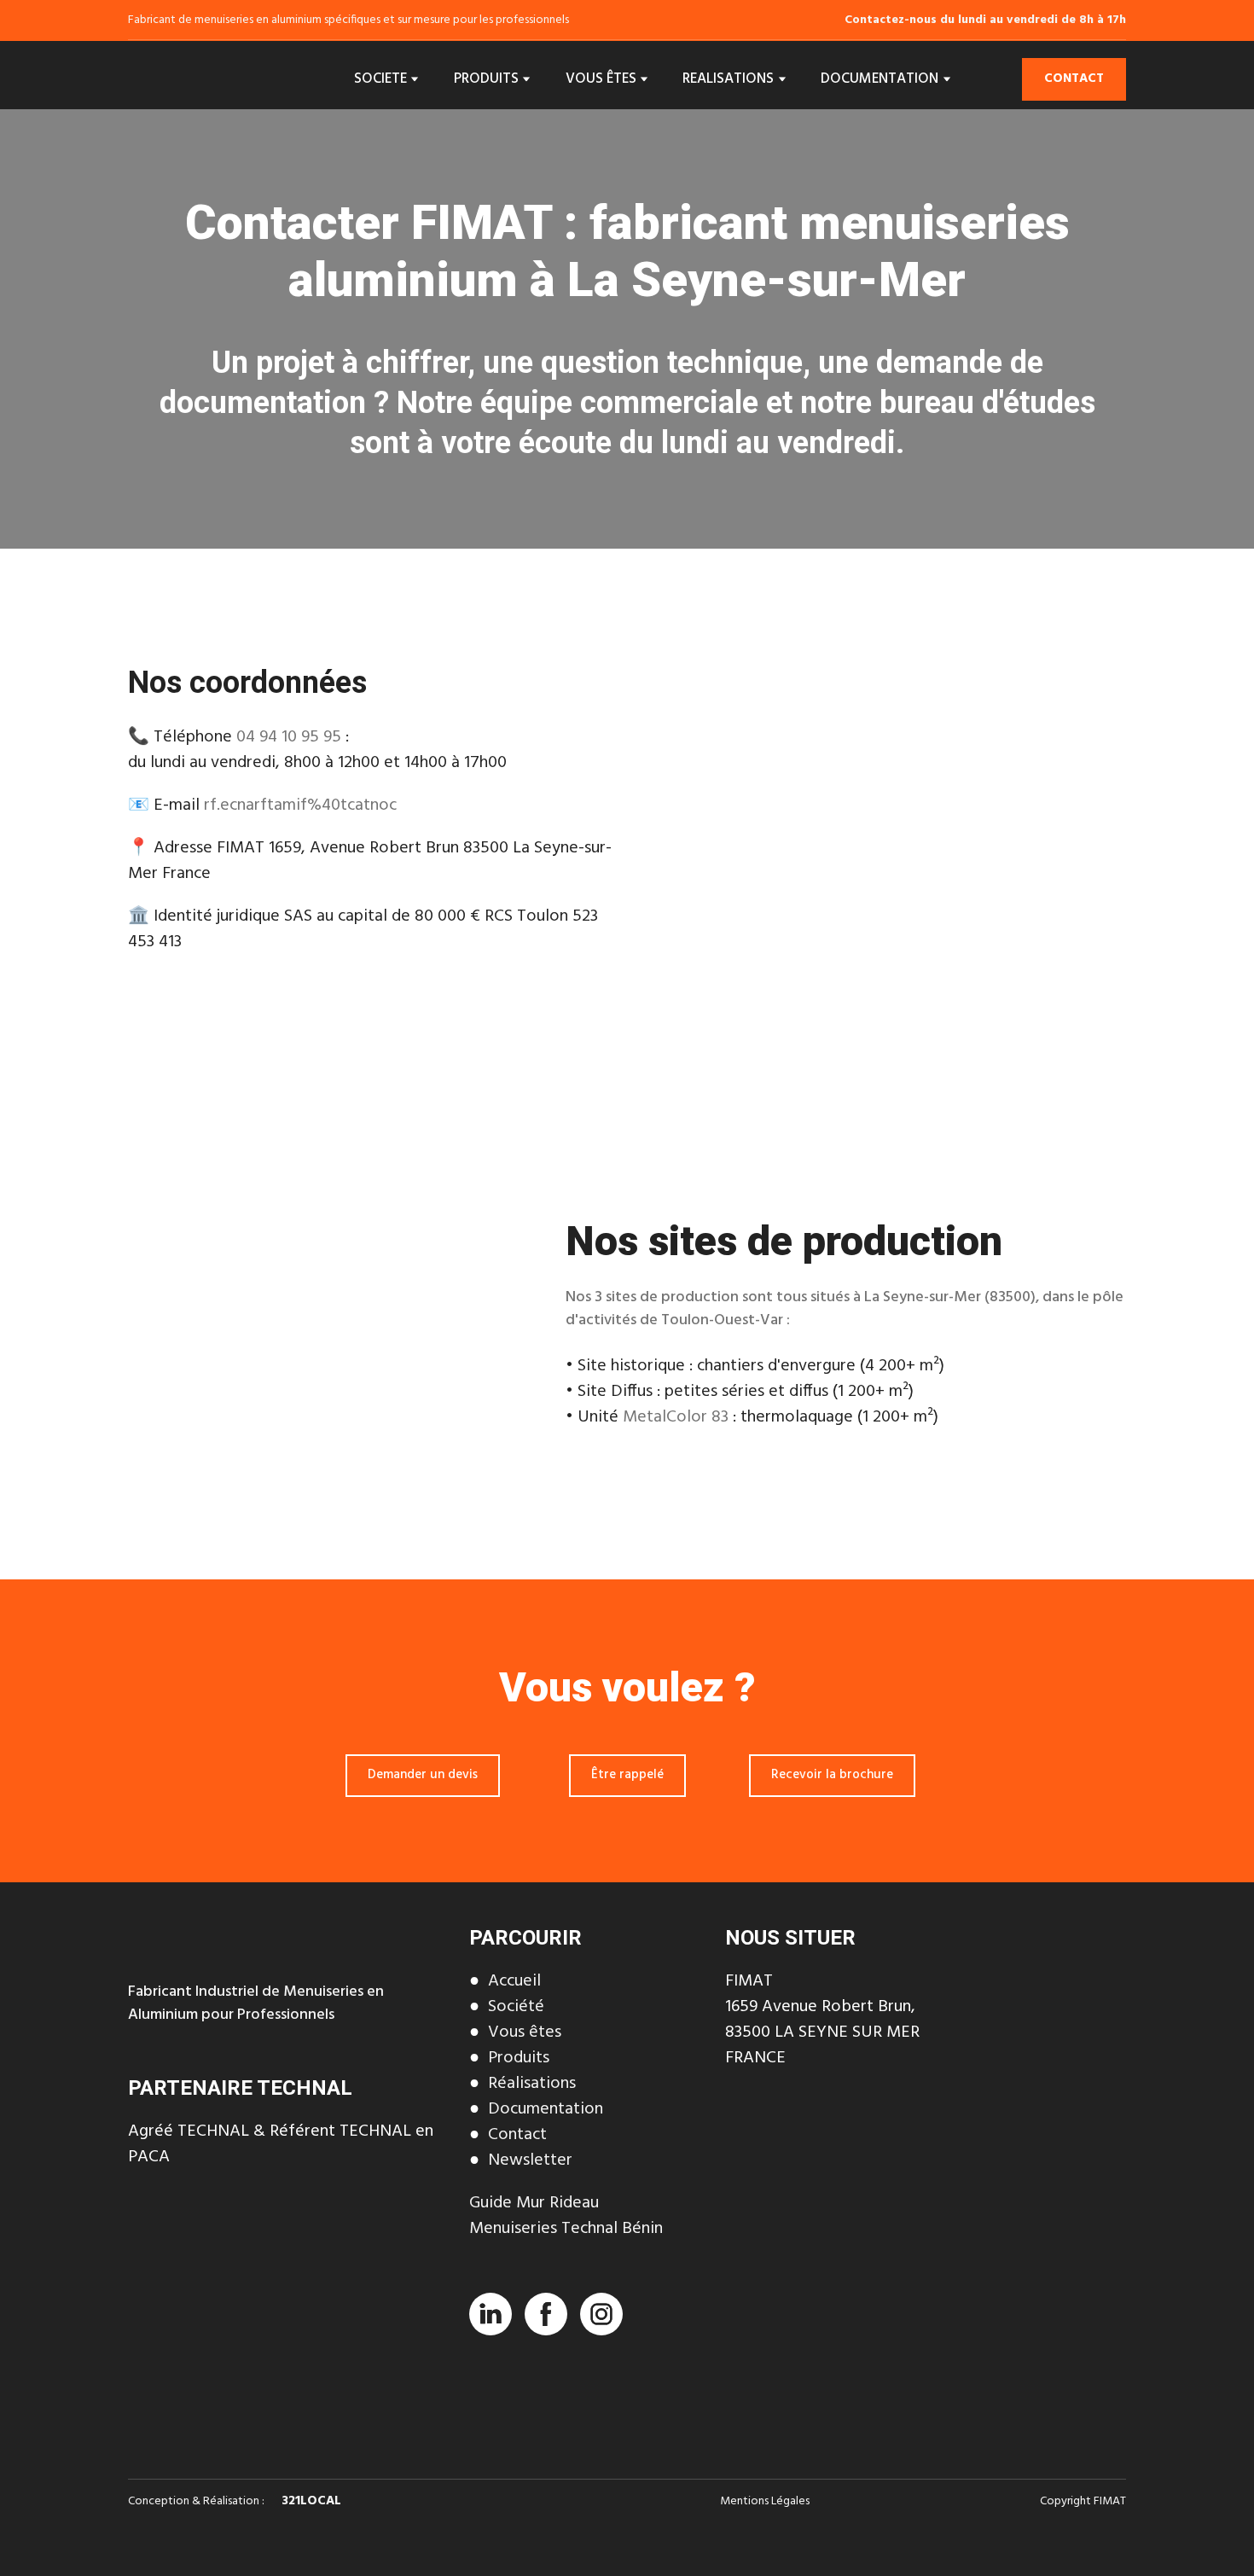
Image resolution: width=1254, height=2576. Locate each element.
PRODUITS (486, 79)
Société (516, 2007)
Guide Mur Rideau (534, 2203)
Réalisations (532, 2084)
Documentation (546, 2109)
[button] (1074, 79)
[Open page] (286, 2256)
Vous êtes (525, 2032)
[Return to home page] (200, 79)
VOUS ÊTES (601, 79)
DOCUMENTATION (880, 79)
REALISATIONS (728, 79)
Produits (519, 2058)
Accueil (514, 1981)
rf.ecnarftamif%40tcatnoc (300, 805)
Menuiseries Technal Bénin (566, 2229)
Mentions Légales (765, 2501)
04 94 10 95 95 (289, 737)
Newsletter (530, 2160)
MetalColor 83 (676, 1417)
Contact (517, 2135)
